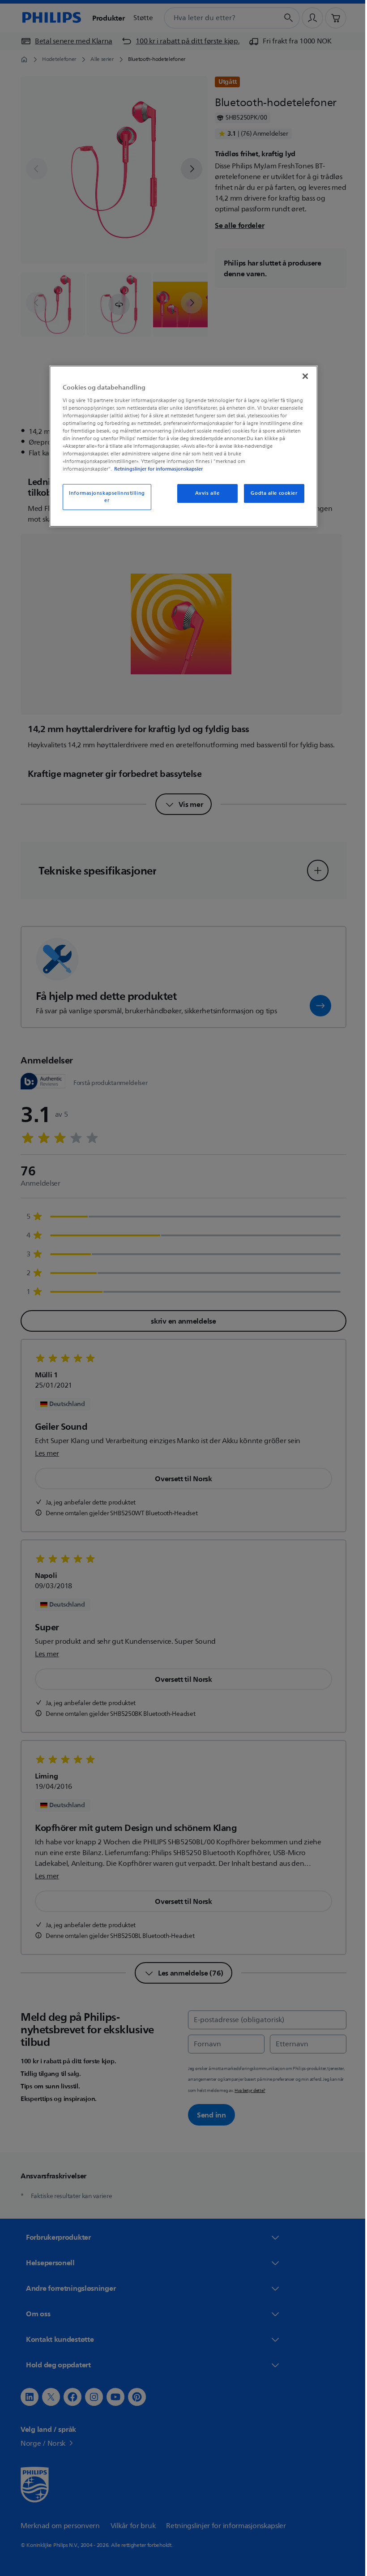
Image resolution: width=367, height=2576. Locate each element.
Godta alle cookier (271, 493)
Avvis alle (204, 493)
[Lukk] (302, 376)
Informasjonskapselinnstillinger (104, 497)
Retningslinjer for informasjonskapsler (155, 469)
